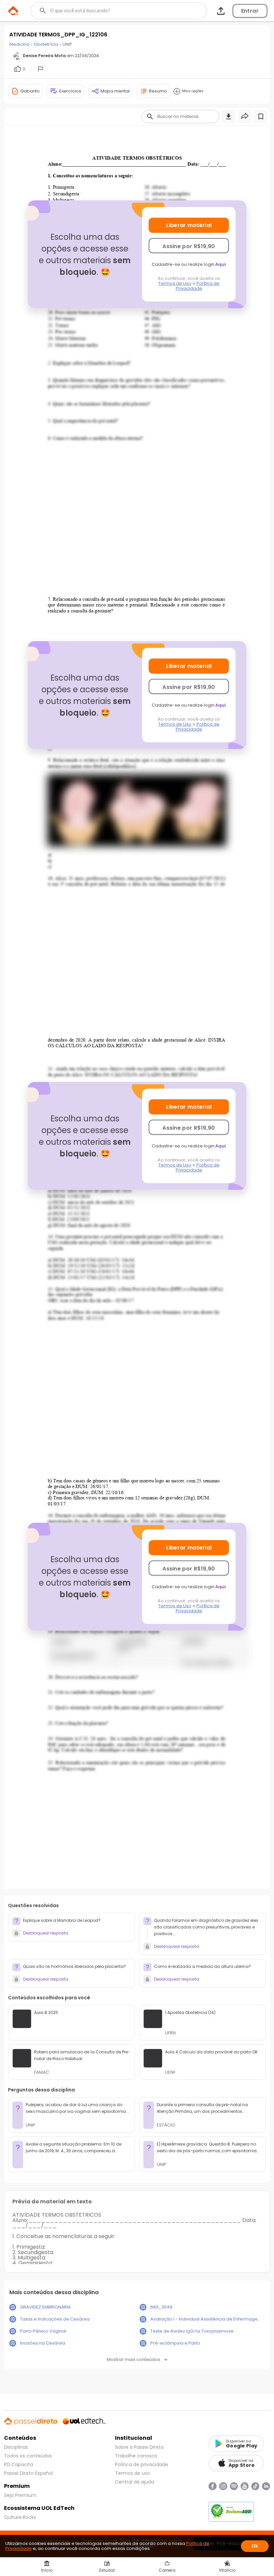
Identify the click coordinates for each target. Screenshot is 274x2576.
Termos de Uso (175, 283)
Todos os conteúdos (28, 2456)
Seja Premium (20, 2495)
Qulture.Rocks (20, 2517)
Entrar (250, 11)
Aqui (221, 264)
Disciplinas (16, 2447)
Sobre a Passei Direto (139, 2447)
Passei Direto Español (28, 2473)
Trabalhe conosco (136, 2456)
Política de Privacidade (198, 286)
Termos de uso (132, 2473)
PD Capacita (19, 2464)
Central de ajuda (134, 2482)
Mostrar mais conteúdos (133, 2359)
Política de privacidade (142, 2464)
